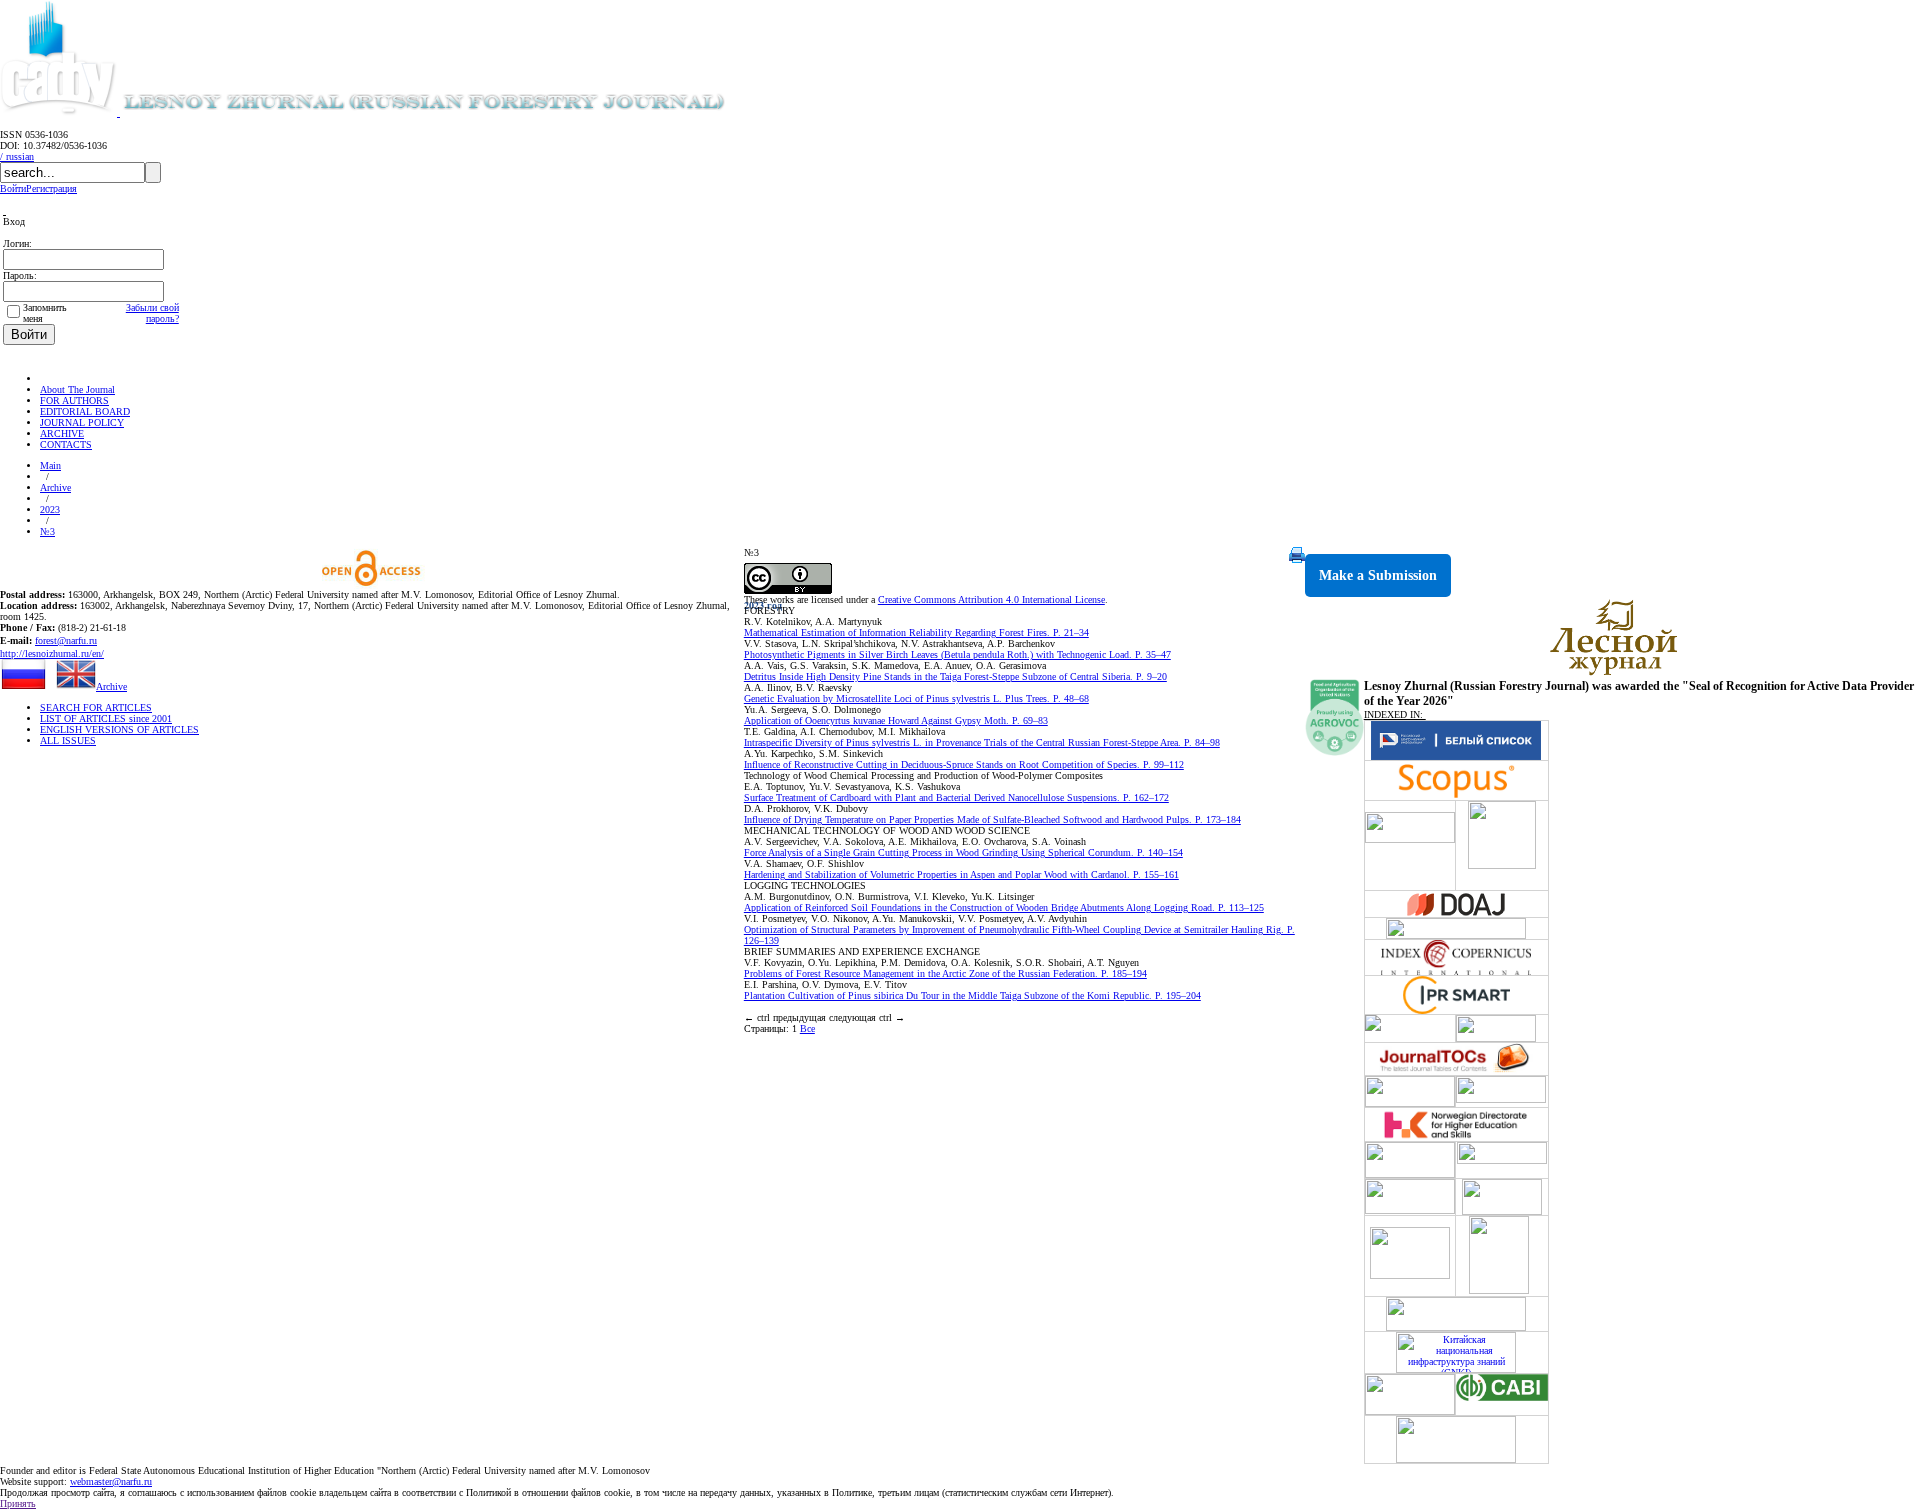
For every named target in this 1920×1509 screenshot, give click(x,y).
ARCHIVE (62, 433)
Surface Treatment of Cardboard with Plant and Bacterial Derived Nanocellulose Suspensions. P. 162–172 (956, 797)
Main (50, 465)
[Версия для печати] (1297, 559)
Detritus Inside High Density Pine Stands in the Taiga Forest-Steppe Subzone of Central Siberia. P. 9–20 (955, 676)
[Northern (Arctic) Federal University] (60, 112)
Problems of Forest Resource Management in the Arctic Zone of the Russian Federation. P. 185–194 (945, 973)
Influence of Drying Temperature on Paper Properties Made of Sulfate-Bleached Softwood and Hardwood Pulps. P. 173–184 (992, 819)
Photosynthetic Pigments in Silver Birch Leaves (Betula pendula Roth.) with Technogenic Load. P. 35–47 (957, 654)
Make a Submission (1378, 575)
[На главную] (49, 378)
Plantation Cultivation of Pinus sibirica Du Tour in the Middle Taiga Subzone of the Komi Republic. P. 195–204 (972, 995)
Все (807, 1028)
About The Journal (77, 389)
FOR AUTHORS (74, 400)
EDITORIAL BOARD (85, 411)
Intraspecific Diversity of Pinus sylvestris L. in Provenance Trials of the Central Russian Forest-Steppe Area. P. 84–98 (982, 742)
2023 (50, 509)
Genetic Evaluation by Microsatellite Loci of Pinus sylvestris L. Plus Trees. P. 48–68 (916, 698)
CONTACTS (66, 444)
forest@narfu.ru (66, 640)
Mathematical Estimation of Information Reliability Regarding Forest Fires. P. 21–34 (916, 632)
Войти (13, 188)
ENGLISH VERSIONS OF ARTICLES (119, 729)
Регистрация (51, 188)
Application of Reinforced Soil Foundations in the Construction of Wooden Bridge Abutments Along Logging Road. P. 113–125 (1004, 907)
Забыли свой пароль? (152, 313)
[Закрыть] (4, 210)
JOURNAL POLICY (82, 422)
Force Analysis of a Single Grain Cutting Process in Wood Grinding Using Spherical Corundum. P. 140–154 (963, 852)
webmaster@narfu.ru (111, 1481)
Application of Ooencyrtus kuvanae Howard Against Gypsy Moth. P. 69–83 (896, 720)
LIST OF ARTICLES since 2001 (106, 718)
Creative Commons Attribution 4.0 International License (991, 599)
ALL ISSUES (68, 740)
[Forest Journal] (454, 112)
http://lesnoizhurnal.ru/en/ (52, 653)
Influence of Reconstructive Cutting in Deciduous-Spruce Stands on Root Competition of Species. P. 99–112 (964, 764)
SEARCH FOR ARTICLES (96, 707)
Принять (18, 1503)
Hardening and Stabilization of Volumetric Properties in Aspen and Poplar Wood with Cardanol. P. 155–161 (961, 874)
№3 (47, 531)
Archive (55, 487)
